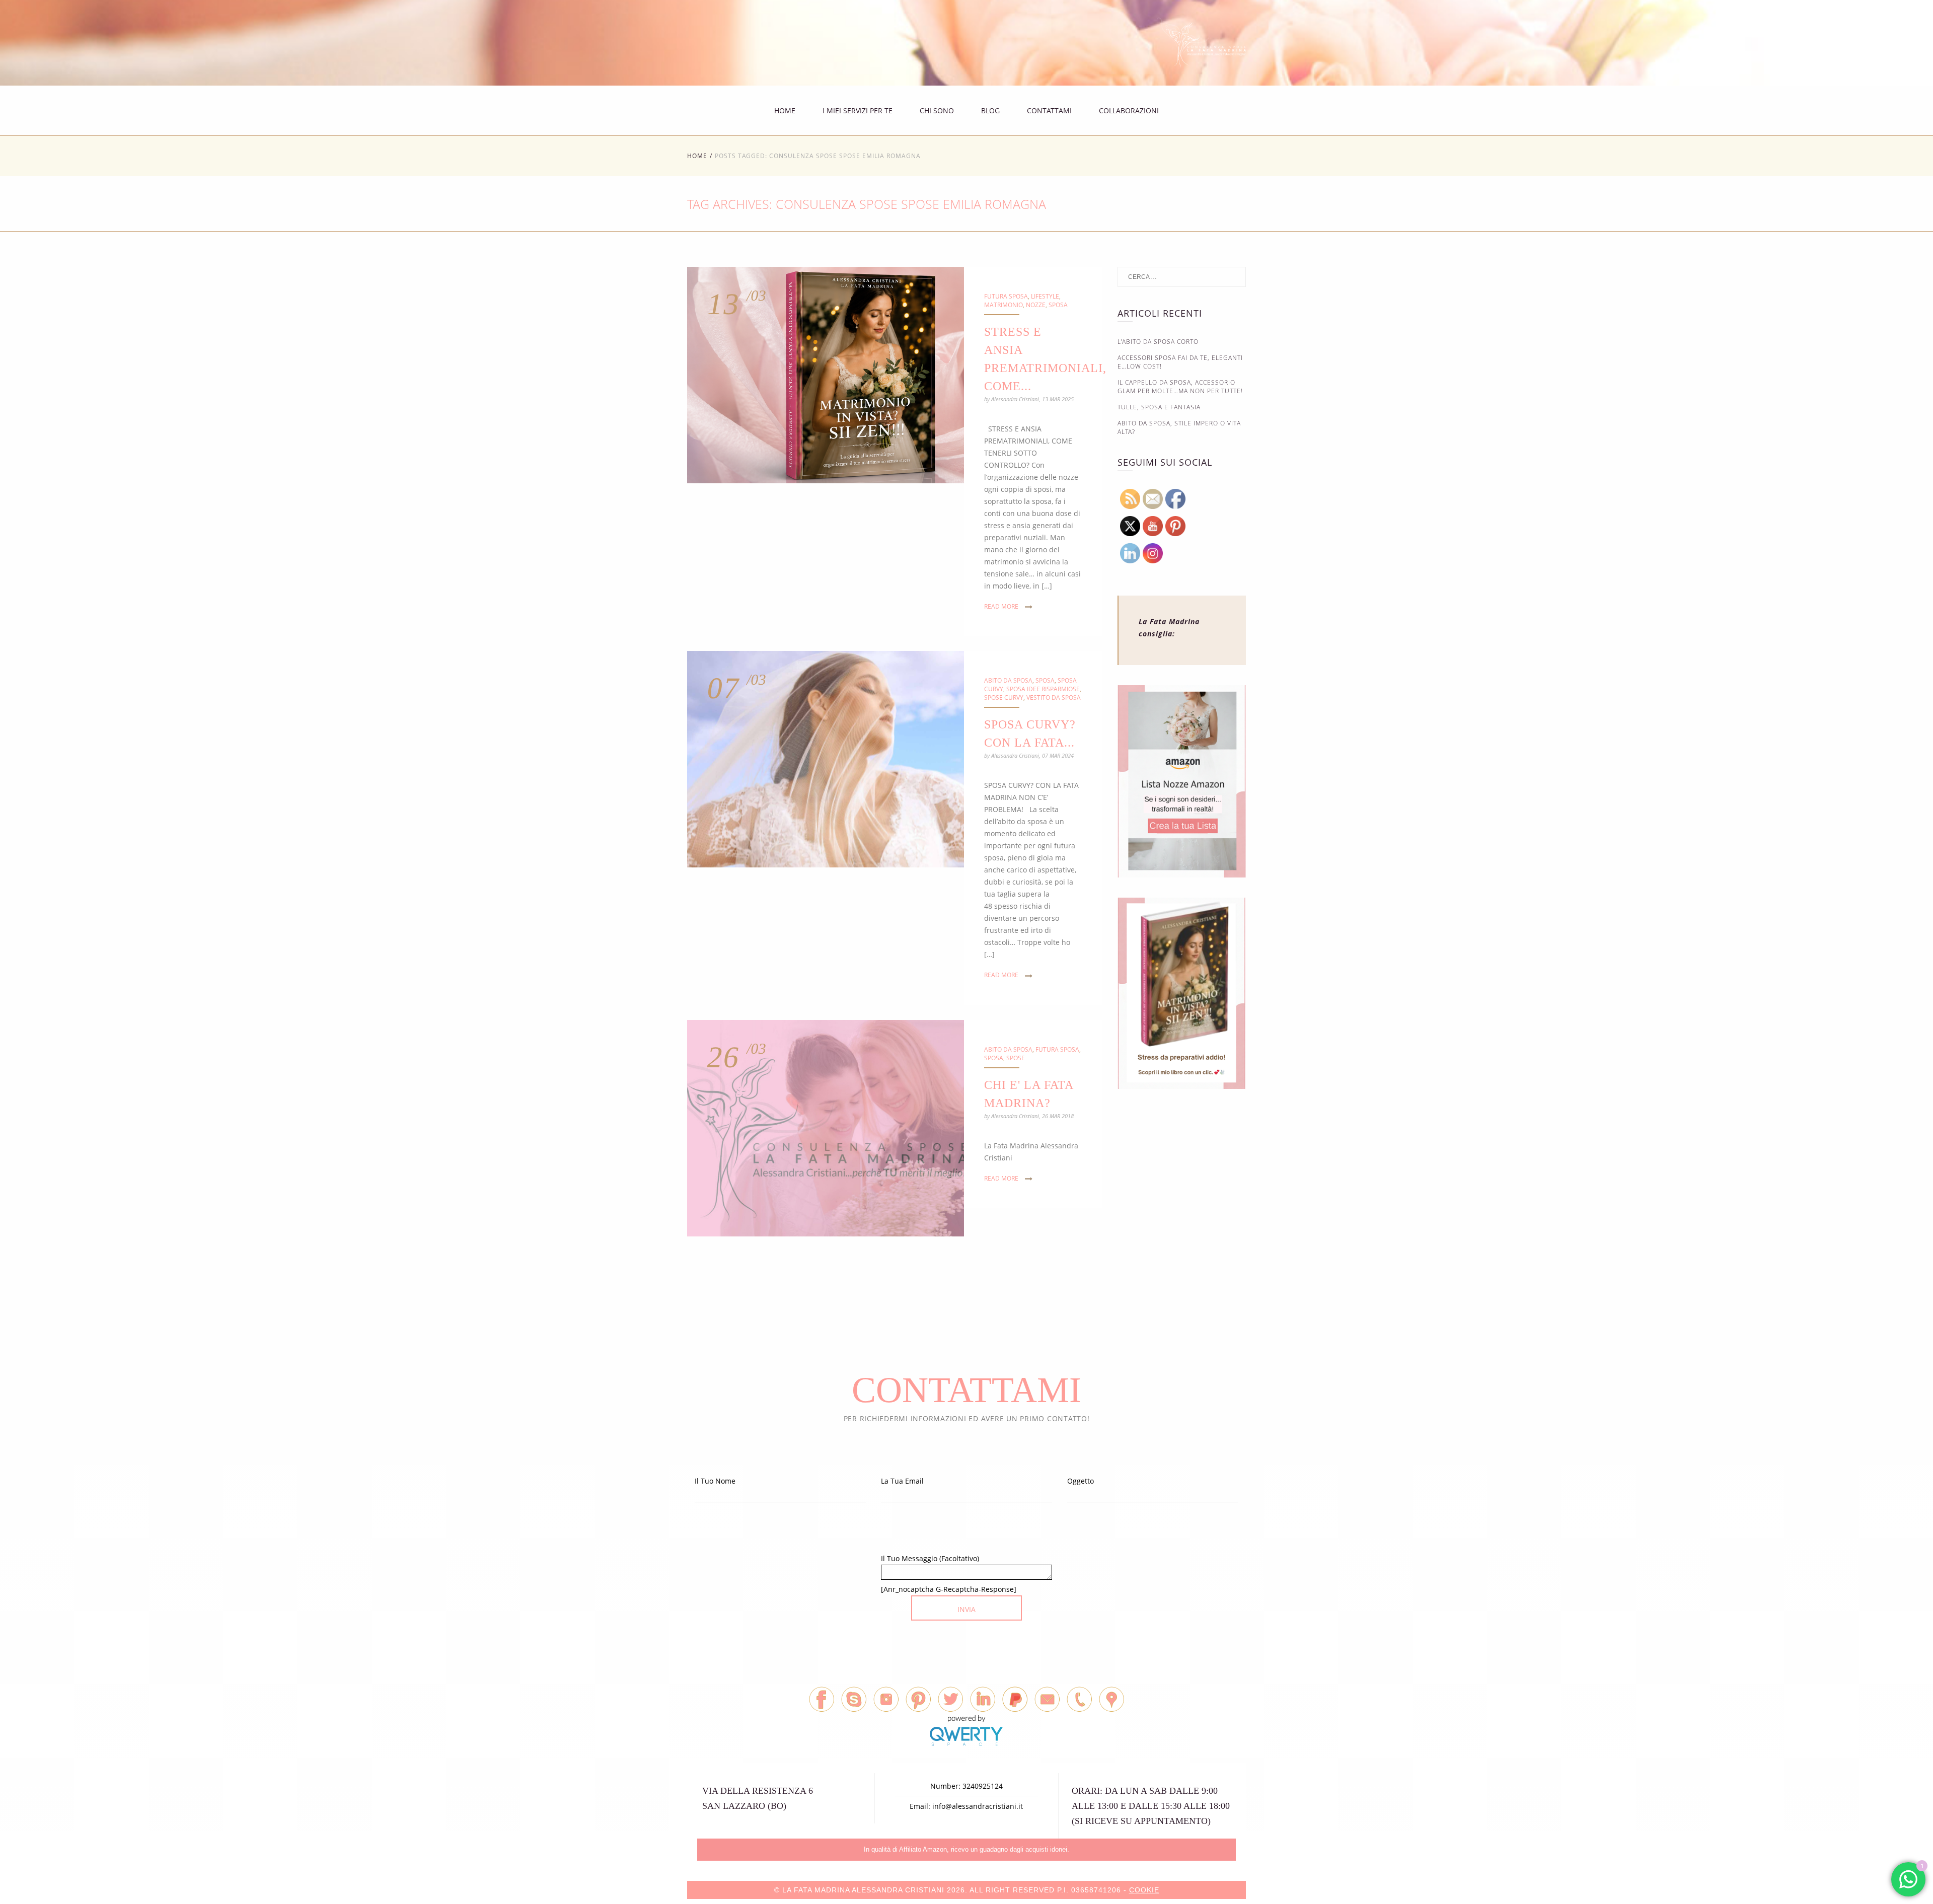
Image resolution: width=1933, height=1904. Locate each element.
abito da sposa (1008, 680)
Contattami (1049, 111)
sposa (1058, 305)
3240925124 (983, 1786)
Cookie (1144, 1890)
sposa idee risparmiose (1043, 689)
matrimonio (1003, 305)
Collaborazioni (1129, 111)
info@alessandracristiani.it (978, 1806)
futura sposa (1006, 296)
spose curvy (1004, 698)
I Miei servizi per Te (858, 111)
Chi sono (937, 111)
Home (785, 111)
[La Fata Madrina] (1201, 48)
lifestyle (1045, 296)
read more (1001, 606)
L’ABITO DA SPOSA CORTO (1158, 342)
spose (1016, 1058)
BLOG (990, 111)
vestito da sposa (1054, 698)
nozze (1036, 305)
